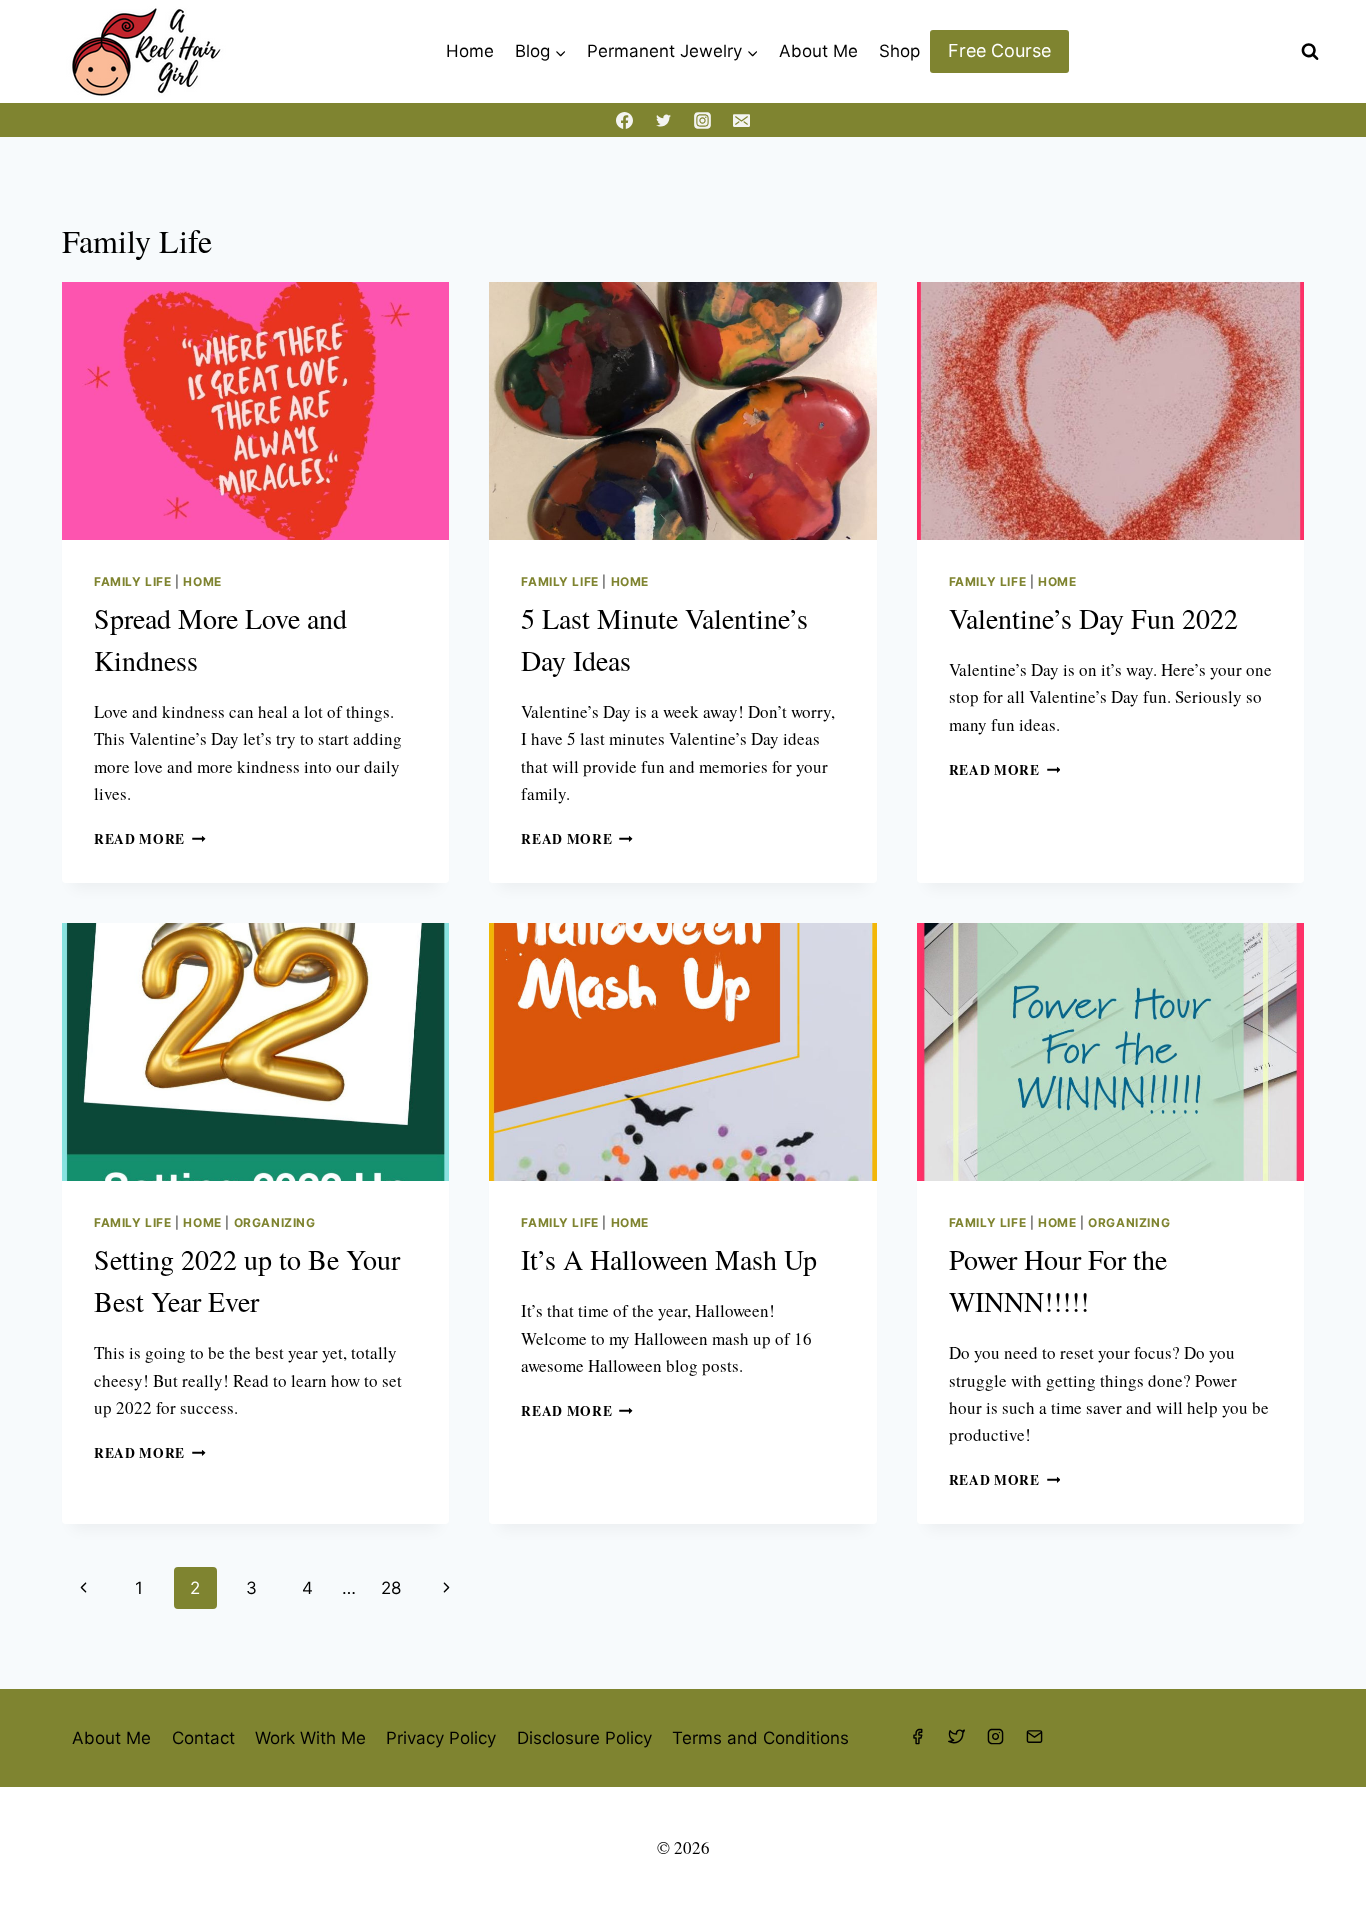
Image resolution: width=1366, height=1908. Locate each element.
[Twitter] (663, 120)
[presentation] (255, 411)
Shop (899, 51)
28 (391, 1588)
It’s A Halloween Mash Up (669, 1259)
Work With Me (310, 1738)
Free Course (999, 50)
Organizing (275, 1222)
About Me (818, 51)
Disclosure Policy (584, 1738)
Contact (203, 1738)
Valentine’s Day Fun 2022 (1093, 618)
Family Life (133, 581)
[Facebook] (624, 120)
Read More (150, 839)
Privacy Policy (441, 1738)
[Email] (742, 120)
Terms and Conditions (760, 1738)
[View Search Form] (1310, 52)
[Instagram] (703, 120)
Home (470, 51)
